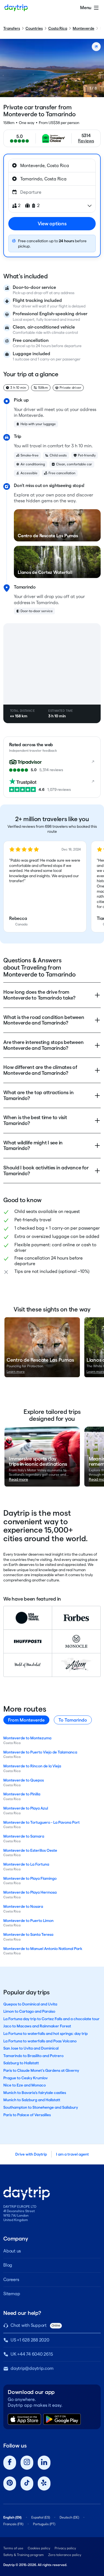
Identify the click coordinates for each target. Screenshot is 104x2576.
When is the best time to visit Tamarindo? (35, 1120)
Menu (86, 8)
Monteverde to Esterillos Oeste (30, 1850)
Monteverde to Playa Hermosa (30, 1892)
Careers (11, 2279)
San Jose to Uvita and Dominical (31, 2048)
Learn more (16, 1372)
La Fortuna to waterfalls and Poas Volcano (40, 2041)
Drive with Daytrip (31, 2154)
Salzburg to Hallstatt (21, 2063)
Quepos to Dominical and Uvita (30, 2004)
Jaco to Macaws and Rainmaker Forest (37, 2026)
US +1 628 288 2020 (30, 2340)
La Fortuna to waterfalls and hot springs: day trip (45, 2033)
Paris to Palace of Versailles (27, 2115)
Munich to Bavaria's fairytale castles (35, 2093)
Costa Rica (58, 28)
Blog (8, 2265)
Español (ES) (41, 2517)
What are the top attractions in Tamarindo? (38, 1095)
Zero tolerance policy (65, 2555)
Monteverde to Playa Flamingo (30, 1878)
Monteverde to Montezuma (27, 1738)
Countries (34, 28)
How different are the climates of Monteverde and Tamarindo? (40, 1070)
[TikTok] (27, 2483)
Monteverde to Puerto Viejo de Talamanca (40, 1752)
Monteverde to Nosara (23, 1906)
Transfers (12, 28)
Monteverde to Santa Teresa (28, 1934)
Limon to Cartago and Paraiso (29, 2011)
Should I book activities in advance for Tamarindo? (46, 1170)
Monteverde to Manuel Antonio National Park (43, 1949)
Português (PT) (44, 2524)
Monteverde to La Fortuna (26, 1864)
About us (12, 2251)
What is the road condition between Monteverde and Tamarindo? (44, 1020)
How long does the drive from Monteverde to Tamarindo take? (39, 995)
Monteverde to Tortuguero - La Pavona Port (41, 1822)
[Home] (16, 8)
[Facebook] (10, 2463)
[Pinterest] (10, 2483)
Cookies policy (39, 2548)
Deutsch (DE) (69, 2517)
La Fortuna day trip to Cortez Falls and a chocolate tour (51, 2019)
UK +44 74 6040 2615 (32, 2354)
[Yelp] (44, 2483)
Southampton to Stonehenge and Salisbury (41, 2107)
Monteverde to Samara (24, 1836)
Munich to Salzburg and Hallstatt (32, 2100)
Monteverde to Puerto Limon (28, 1921)
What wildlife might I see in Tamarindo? (33, 1146)
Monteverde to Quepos (24, 1780)
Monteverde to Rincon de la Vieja (32, 1766)
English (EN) (12, 2517)
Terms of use (13, 2548)
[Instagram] (27, 2463)
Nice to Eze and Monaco (25, 2085)
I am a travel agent (72, 2154)
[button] (45, 887)
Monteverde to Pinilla (22, 1794)
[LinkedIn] (44, 2463)
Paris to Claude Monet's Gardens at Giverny (41, 2070)
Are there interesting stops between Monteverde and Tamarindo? (43, 1045)
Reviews (86, 141)
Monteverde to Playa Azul (26, 1808)
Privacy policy (65, 2548)
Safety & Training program (24, 2555)
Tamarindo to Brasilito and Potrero (33, 2056)
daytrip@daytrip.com (32, 2368)
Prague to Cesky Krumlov (26, 2078)
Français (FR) (13, 2524)
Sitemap (12, 2294)
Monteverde (83, 28)
